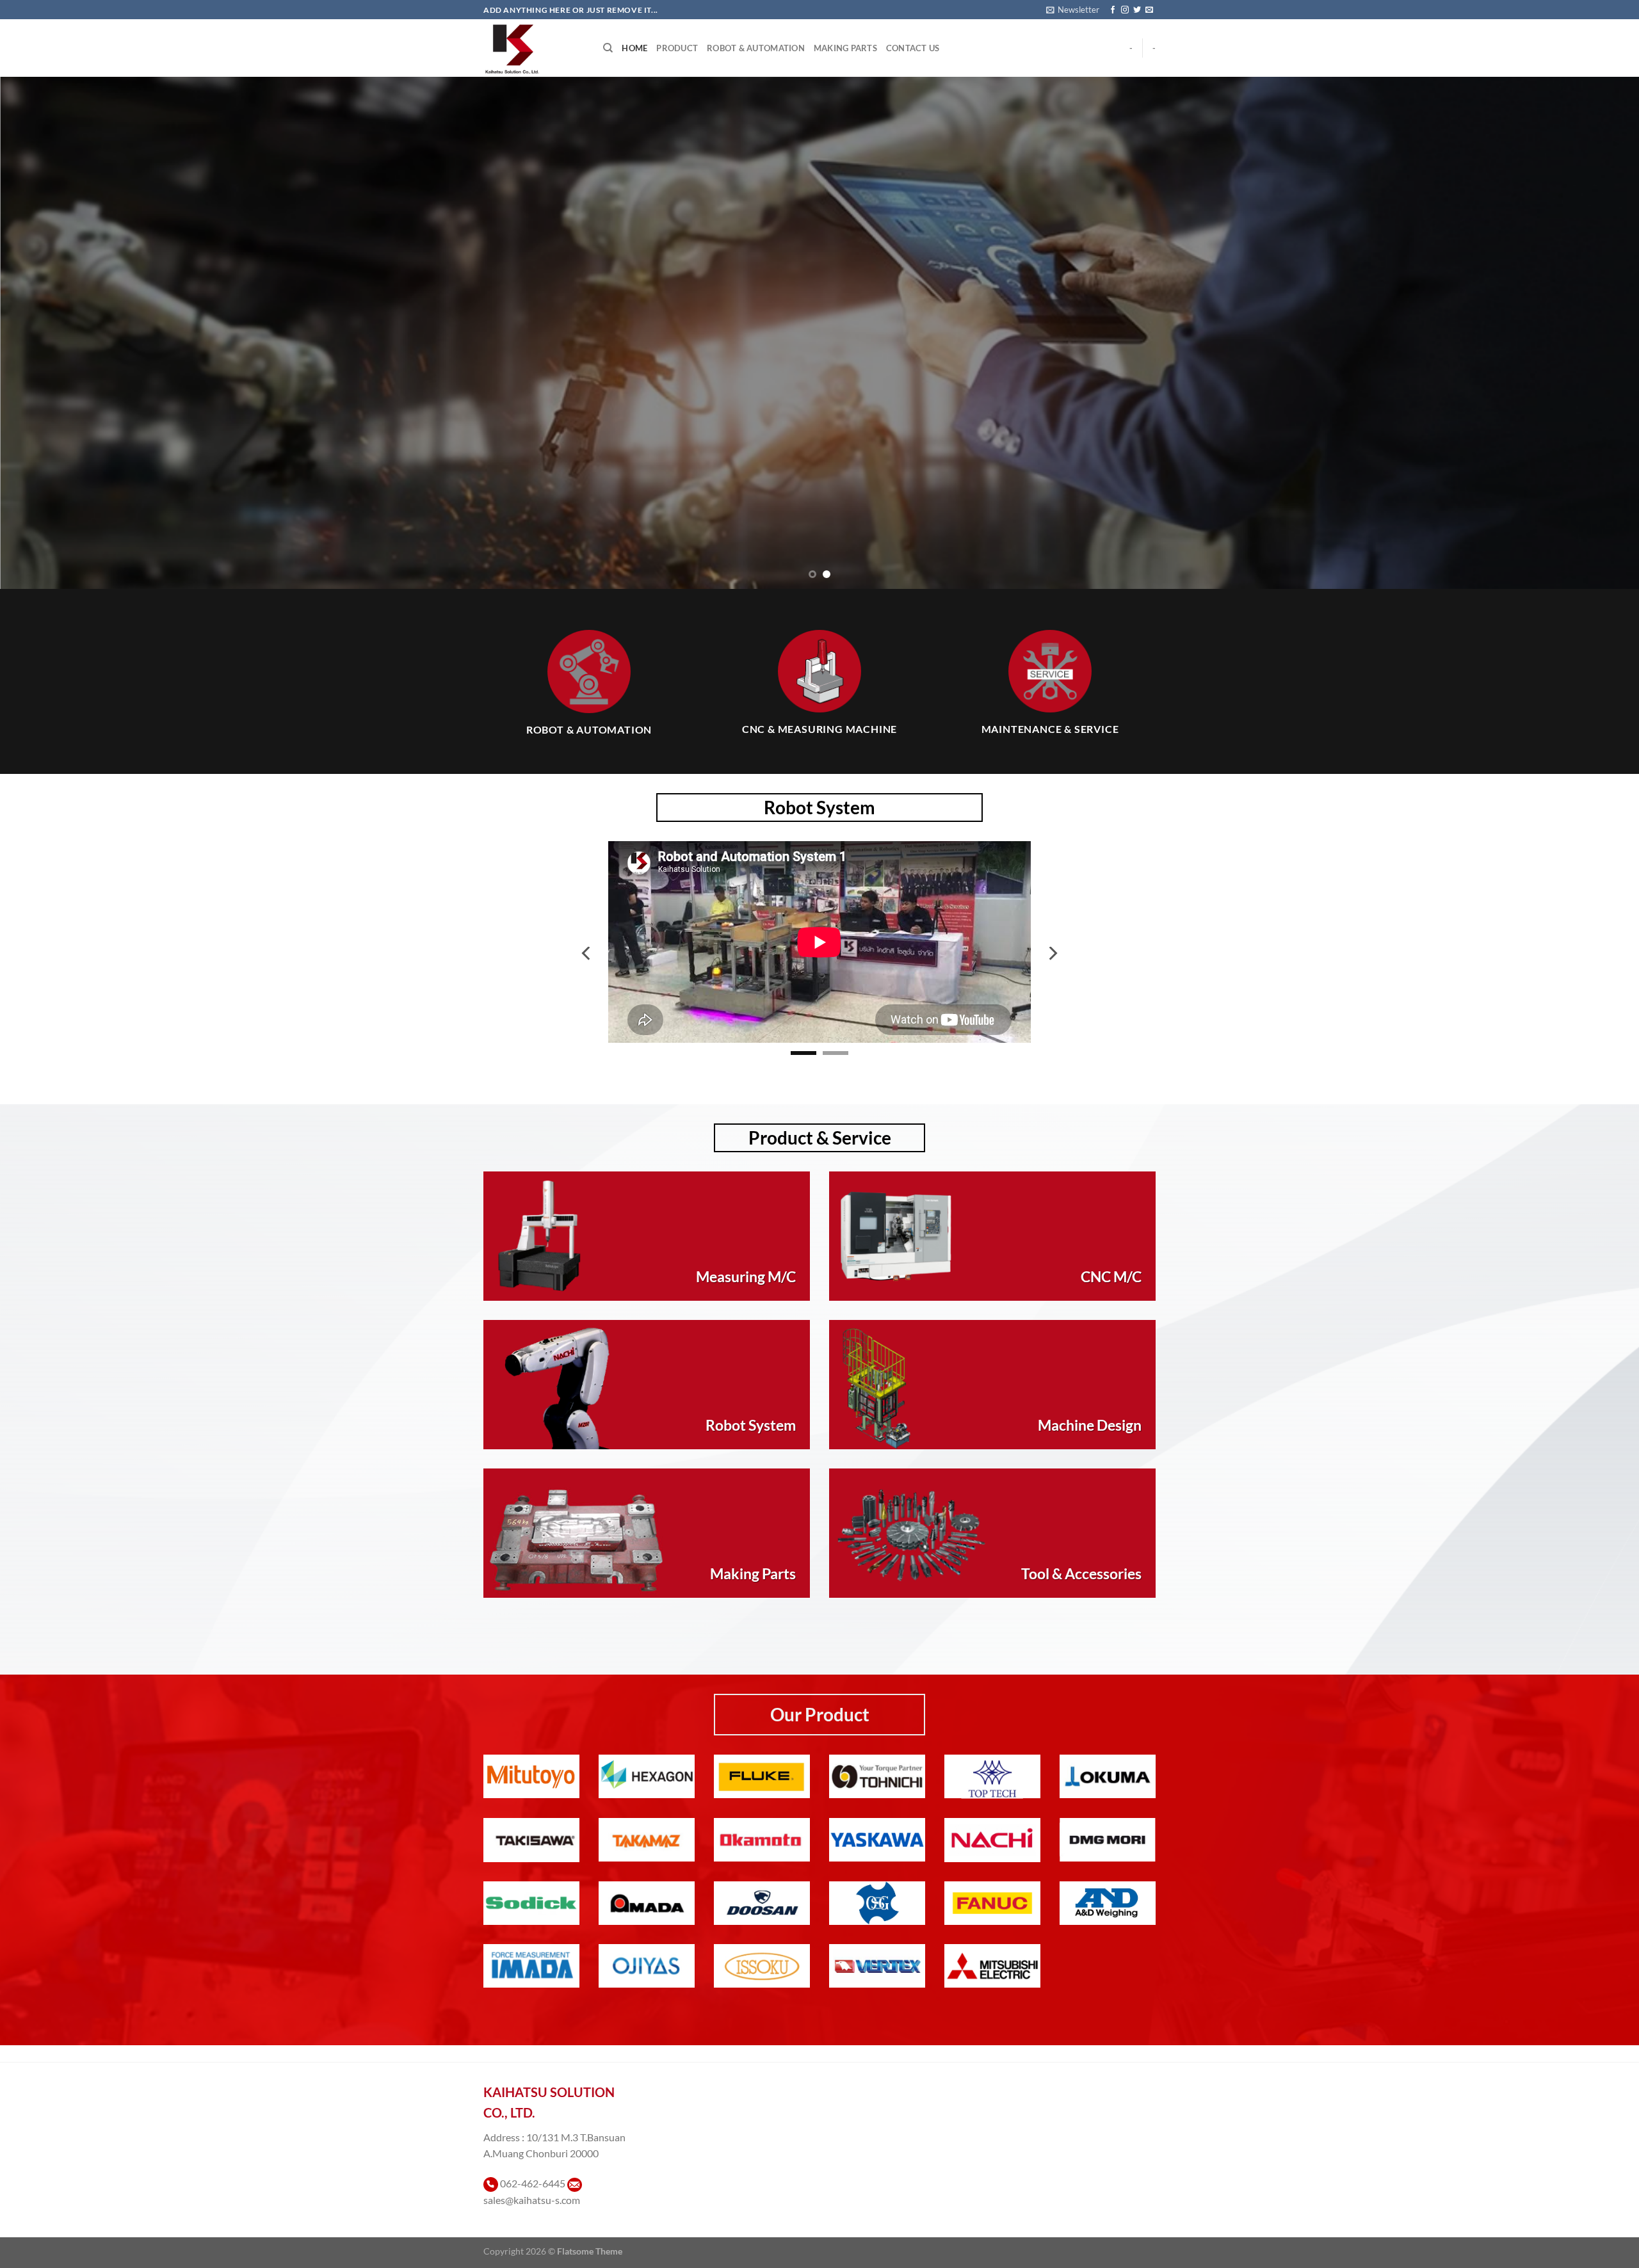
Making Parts (845, 48)
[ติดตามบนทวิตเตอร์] (1137, 10)
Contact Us (913, 48)
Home (634, 48)
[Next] (1590, 333)
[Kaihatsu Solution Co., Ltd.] (534, 48)
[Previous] (49, 333)
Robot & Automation (756, 48)
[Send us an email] (1149, 10)
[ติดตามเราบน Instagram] (1125, 10)
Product (677, 48)
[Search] (608, 48)
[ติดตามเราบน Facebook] (1113, 10)
